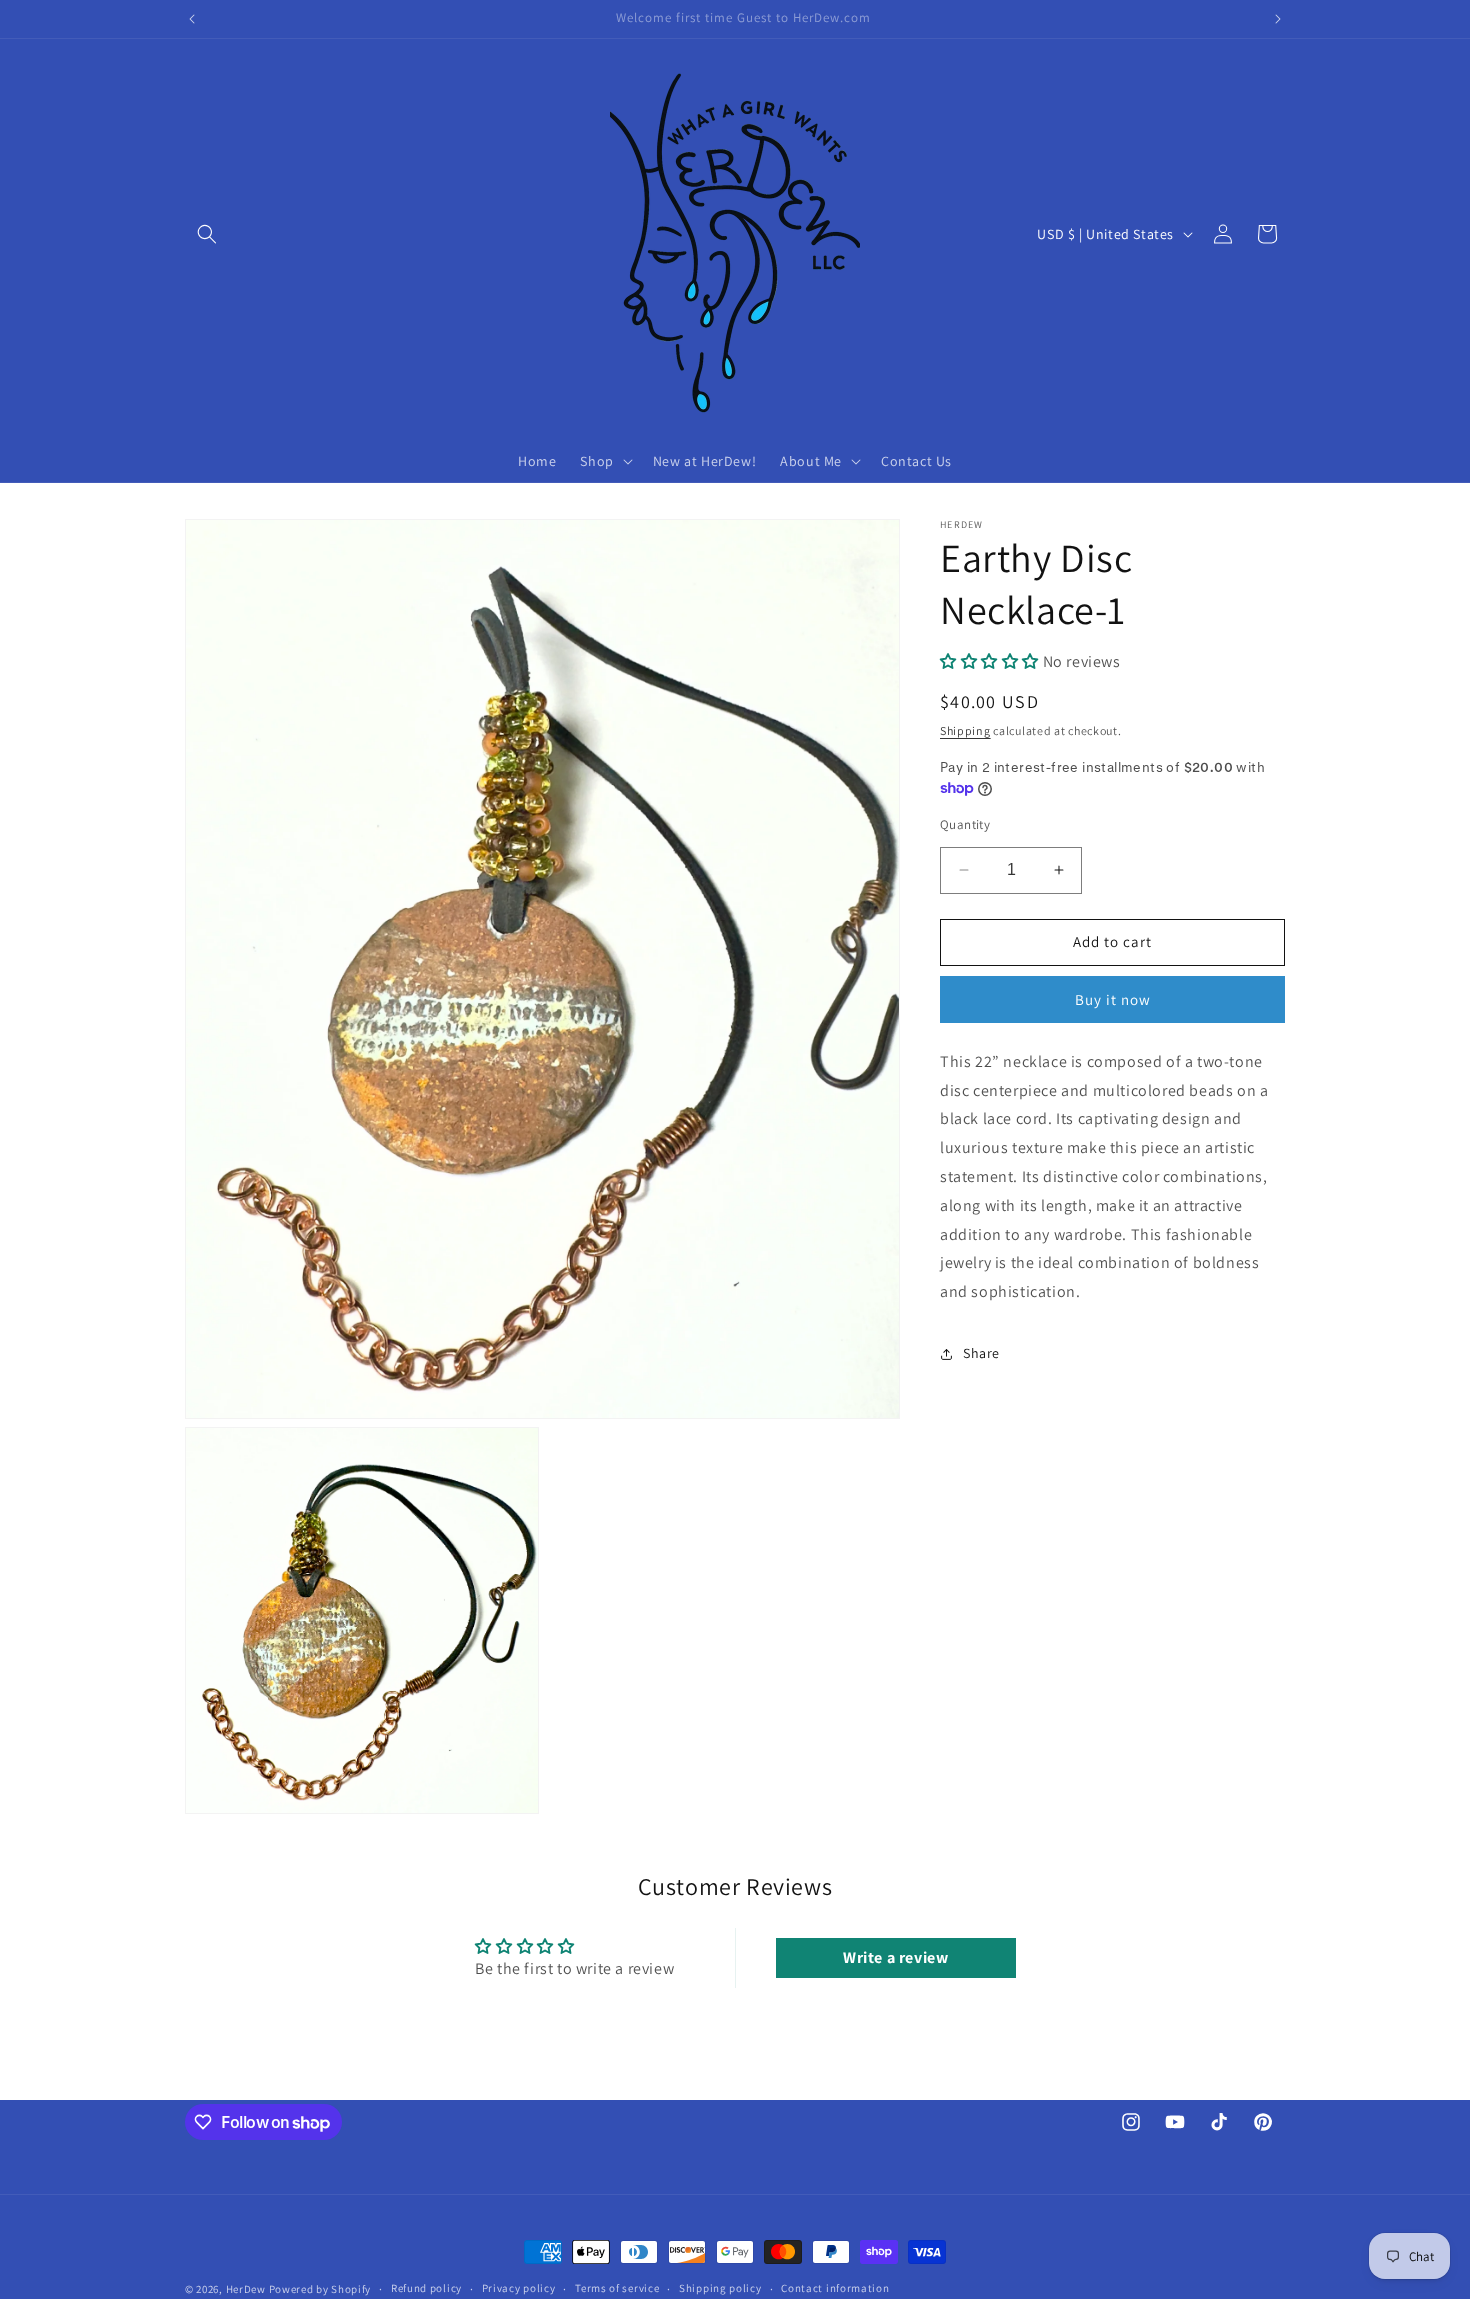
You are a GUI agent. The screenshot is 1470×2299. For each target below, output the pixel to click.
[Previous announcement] (192, 19)
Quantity (965, 824)
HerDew (246, 2289)
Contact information (835, 2288)
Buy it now (1113, 999)
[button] (207, 234)
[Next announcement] (1278, 19)
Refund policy (426, 2288)
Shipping (965, 730)
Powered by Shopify (320, 2289)
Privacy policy (519, 2288)
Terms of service (617, 2288)
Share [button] (981, 1353)
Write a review (895, 1957)
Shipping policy (720, 2288)
